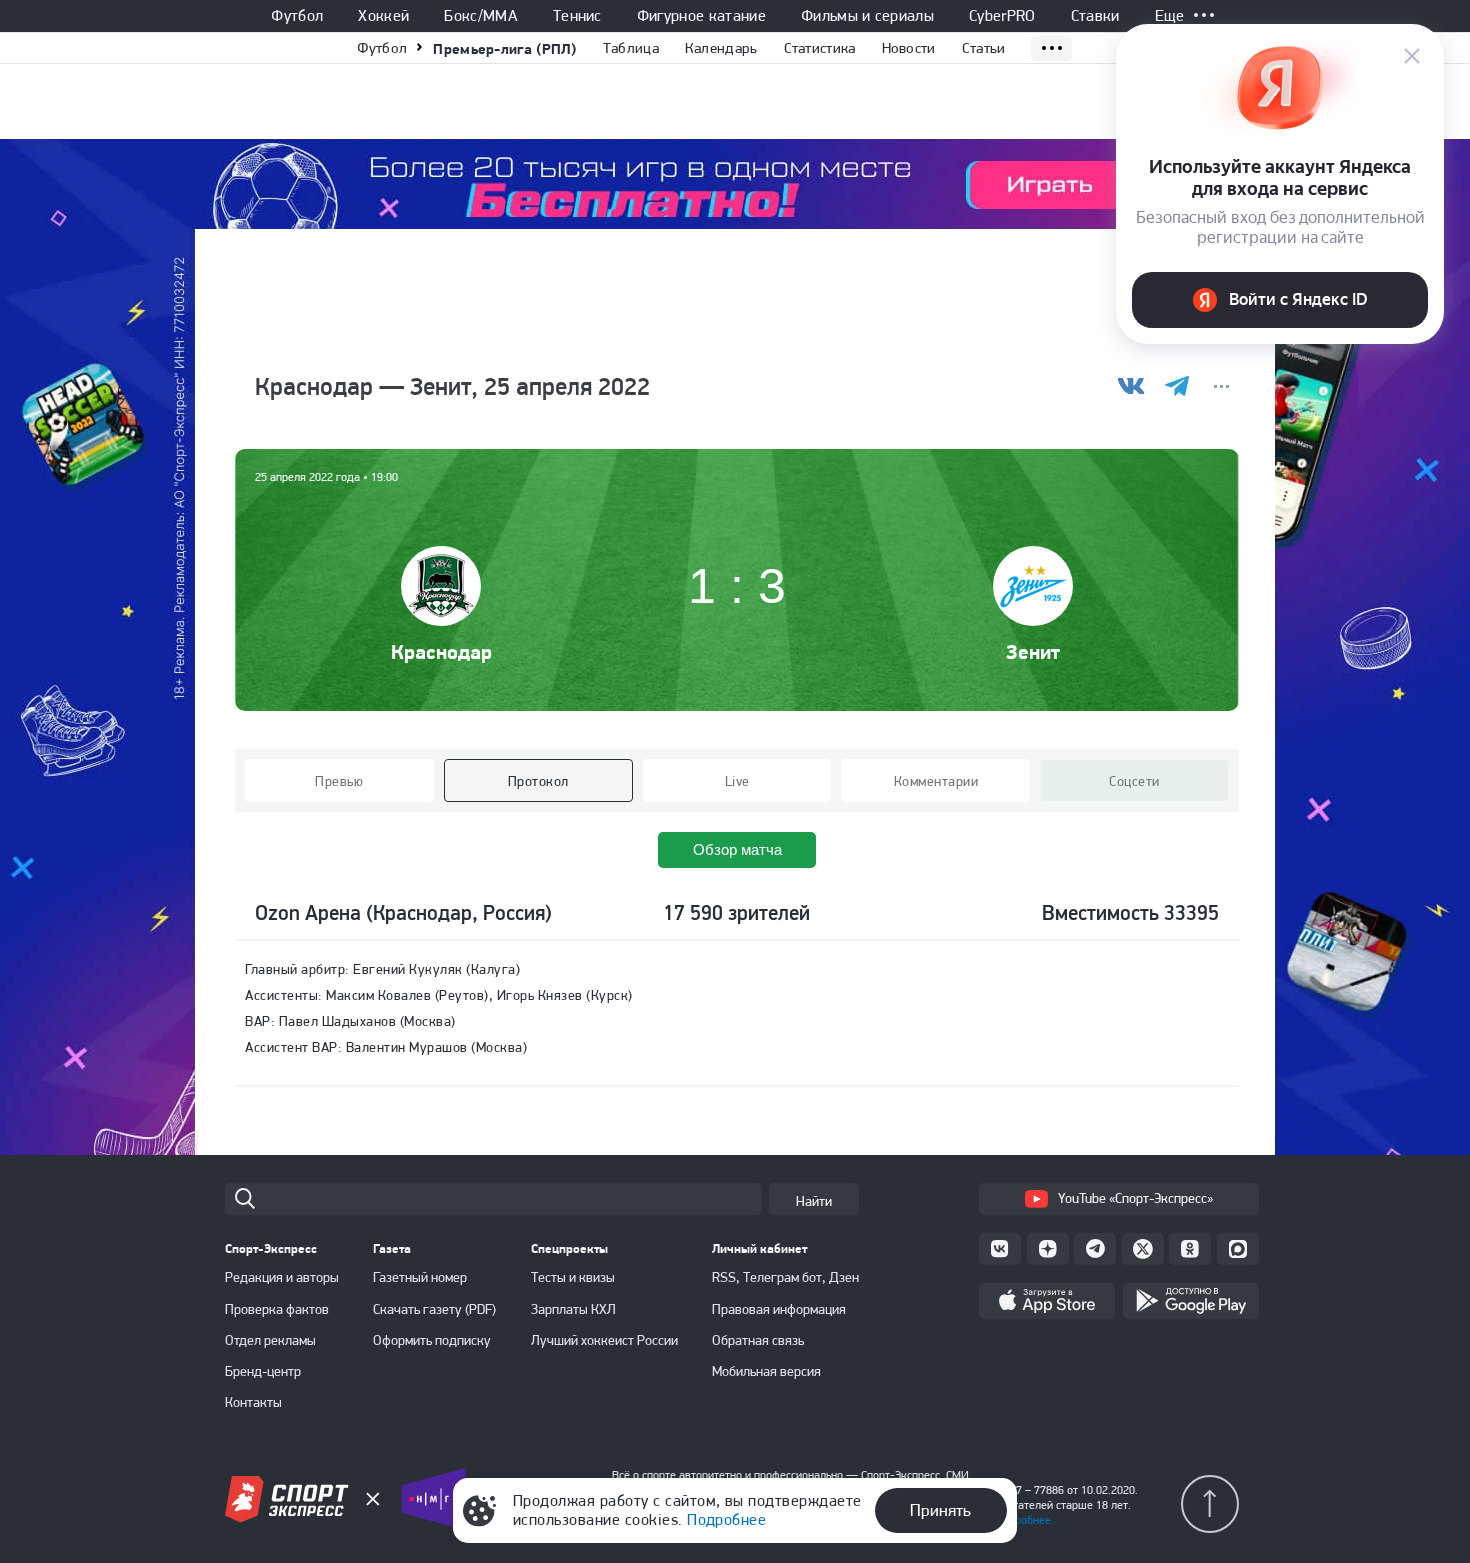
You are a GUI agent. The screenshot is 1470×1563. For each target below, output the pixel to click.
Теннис (577, 16)
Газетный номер (420, 1277)
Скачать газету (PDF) (434, 1309)
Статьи (984, 48)
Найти (814, 1201)
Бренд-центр (263, 1371)
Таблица (631, 48)
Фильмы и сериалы (867, 16)
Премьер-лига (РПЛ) (504, 48)
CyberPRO (1002, 16)
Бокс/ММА (481, 16)
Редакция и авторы (282, 1277)
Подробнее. (1024, 1520)
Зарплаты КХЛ (573, 1309)
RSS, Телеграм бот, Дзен (785, 1277)
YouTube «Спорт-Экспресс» (1135, 1198)
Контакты (253, 1402)
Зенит (1033, 651)
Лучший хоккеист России (604, 1340)
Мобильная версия (766, 1371)
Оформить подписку (432, 1340)
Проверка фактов (277, 1309)
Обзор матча (737, 849)
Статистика (820, 48)
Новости (909, 48)
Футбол (297, 16)
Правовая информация (779, 1309)
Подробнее (726, 1519)
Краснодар (441, 651)
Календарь (721, 48)
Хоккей (383, 16)
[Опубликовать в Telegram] (1176, 386)
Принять (940, 1510)
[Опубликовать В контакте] (1131, 386)
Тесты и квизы (573, 1277)
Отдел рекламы (270, 1340)
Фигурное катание (701, 16)
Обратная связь (758, 1340)
